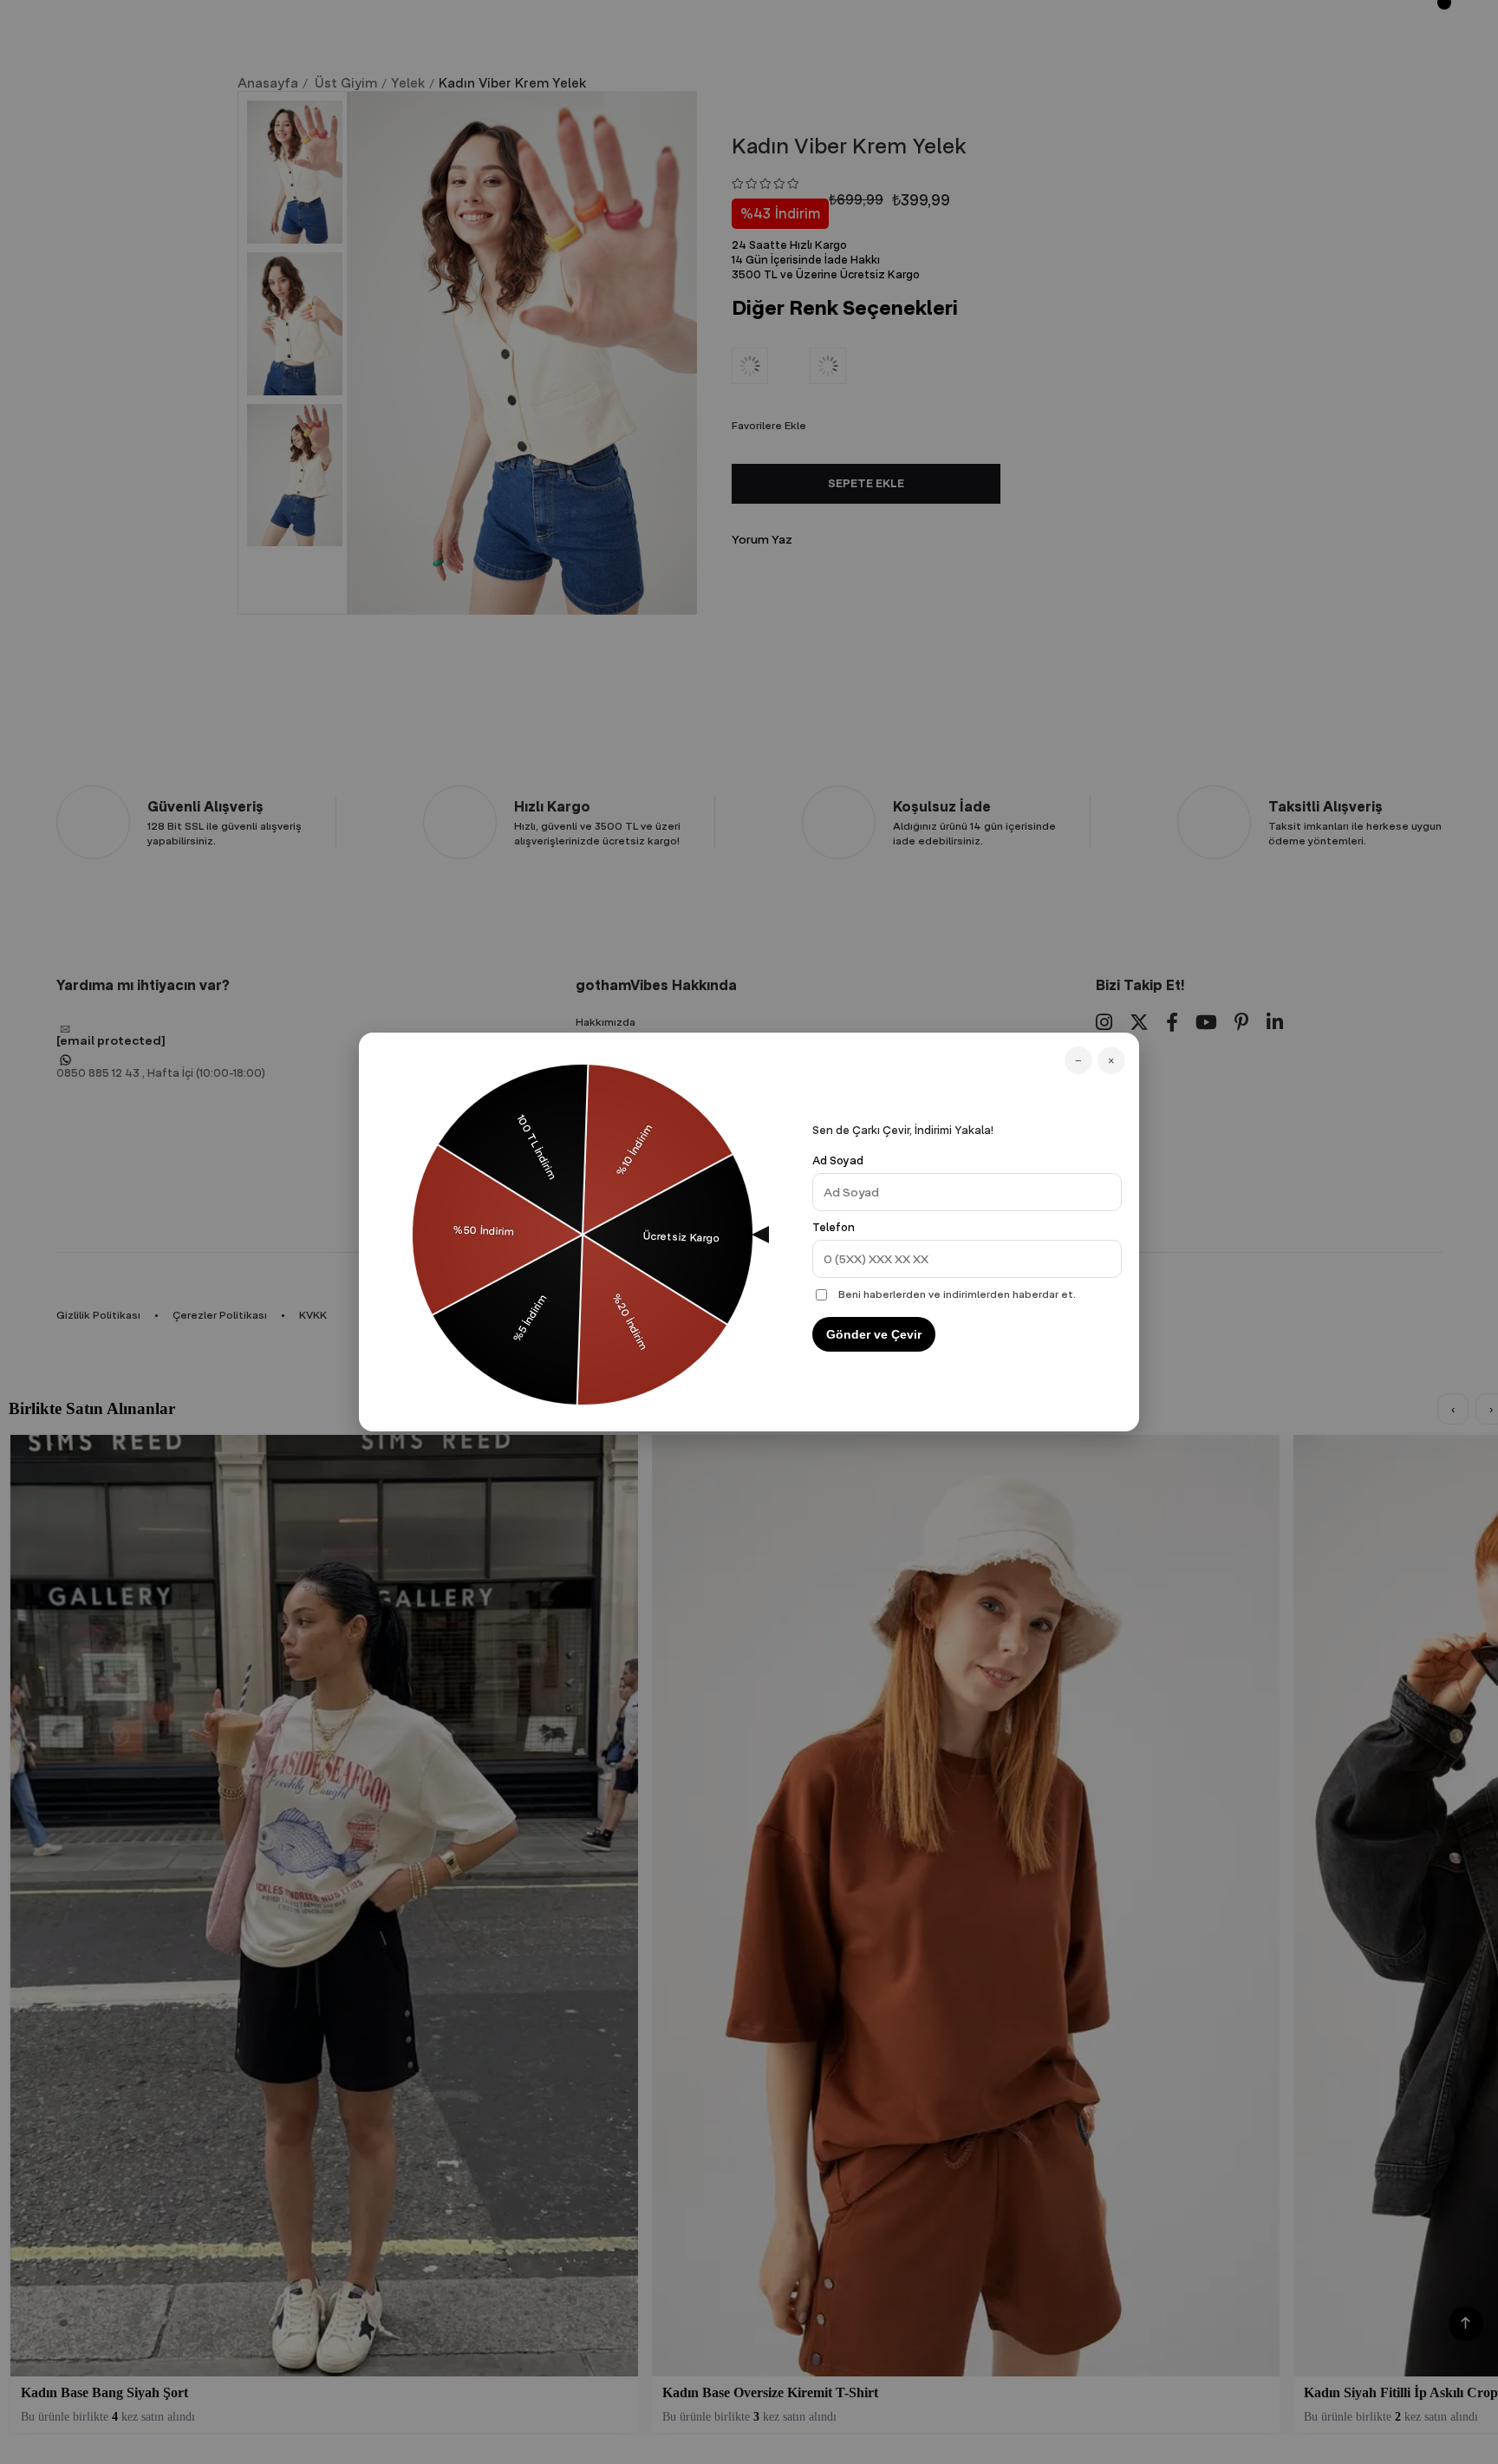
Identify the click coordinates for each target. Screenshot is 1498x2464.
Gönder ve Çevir (874, 1334)
